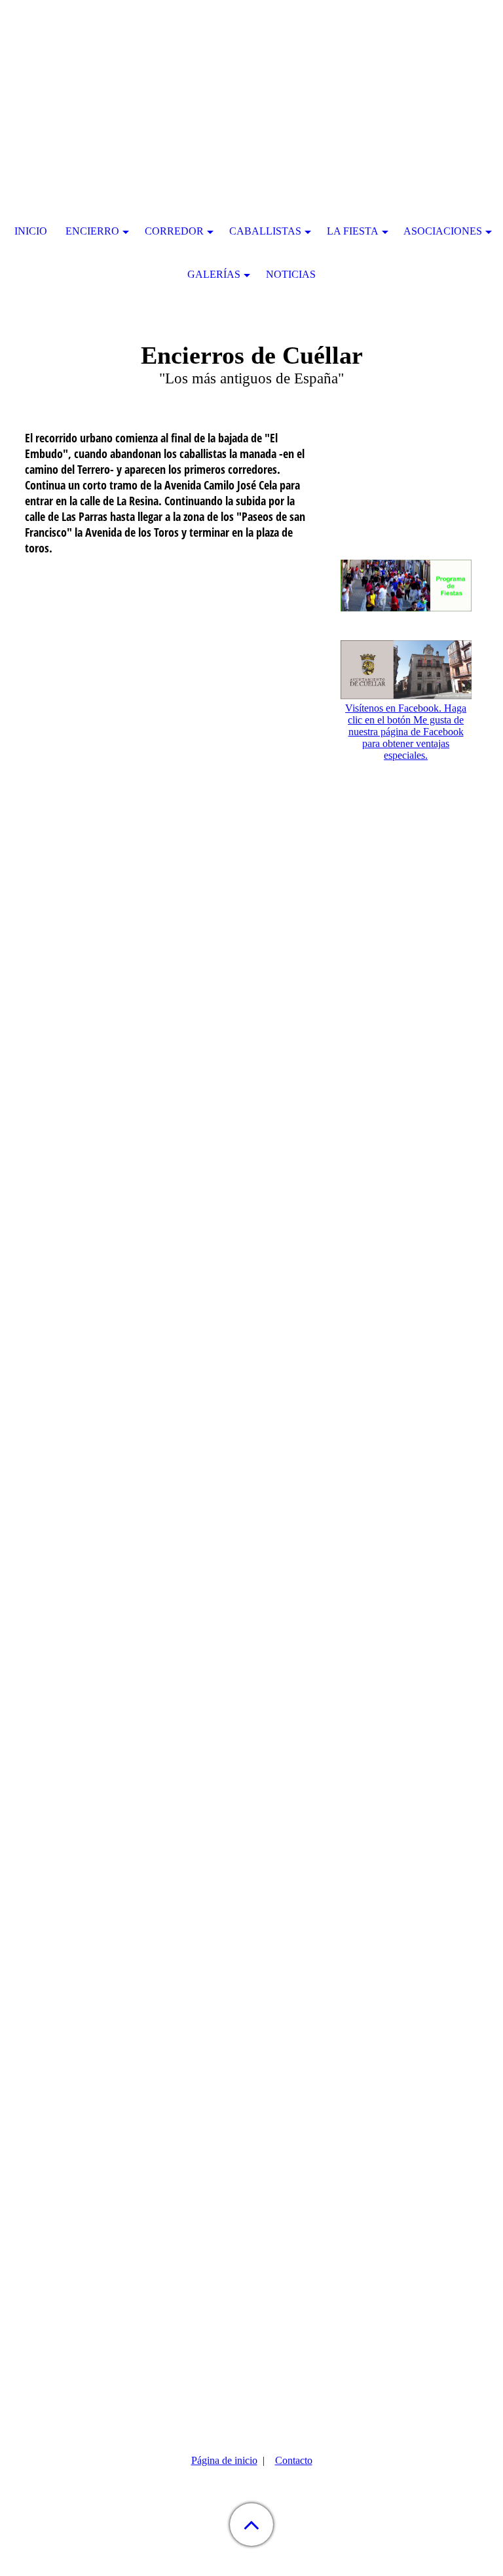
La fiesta (353, 231)
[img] (251, 82)
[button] (251, 2525)
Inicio (31, 231)
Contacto (294, 2460)
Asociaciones (443, 231)
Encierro (92, 231)
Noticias (291, 274)
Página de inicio (224, 2460)
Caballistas (265, 231)
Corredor (174, 231)
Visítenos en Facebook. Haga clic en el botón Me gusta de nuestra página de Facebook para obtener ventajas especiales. (406, 732)
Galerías (214, 274)
